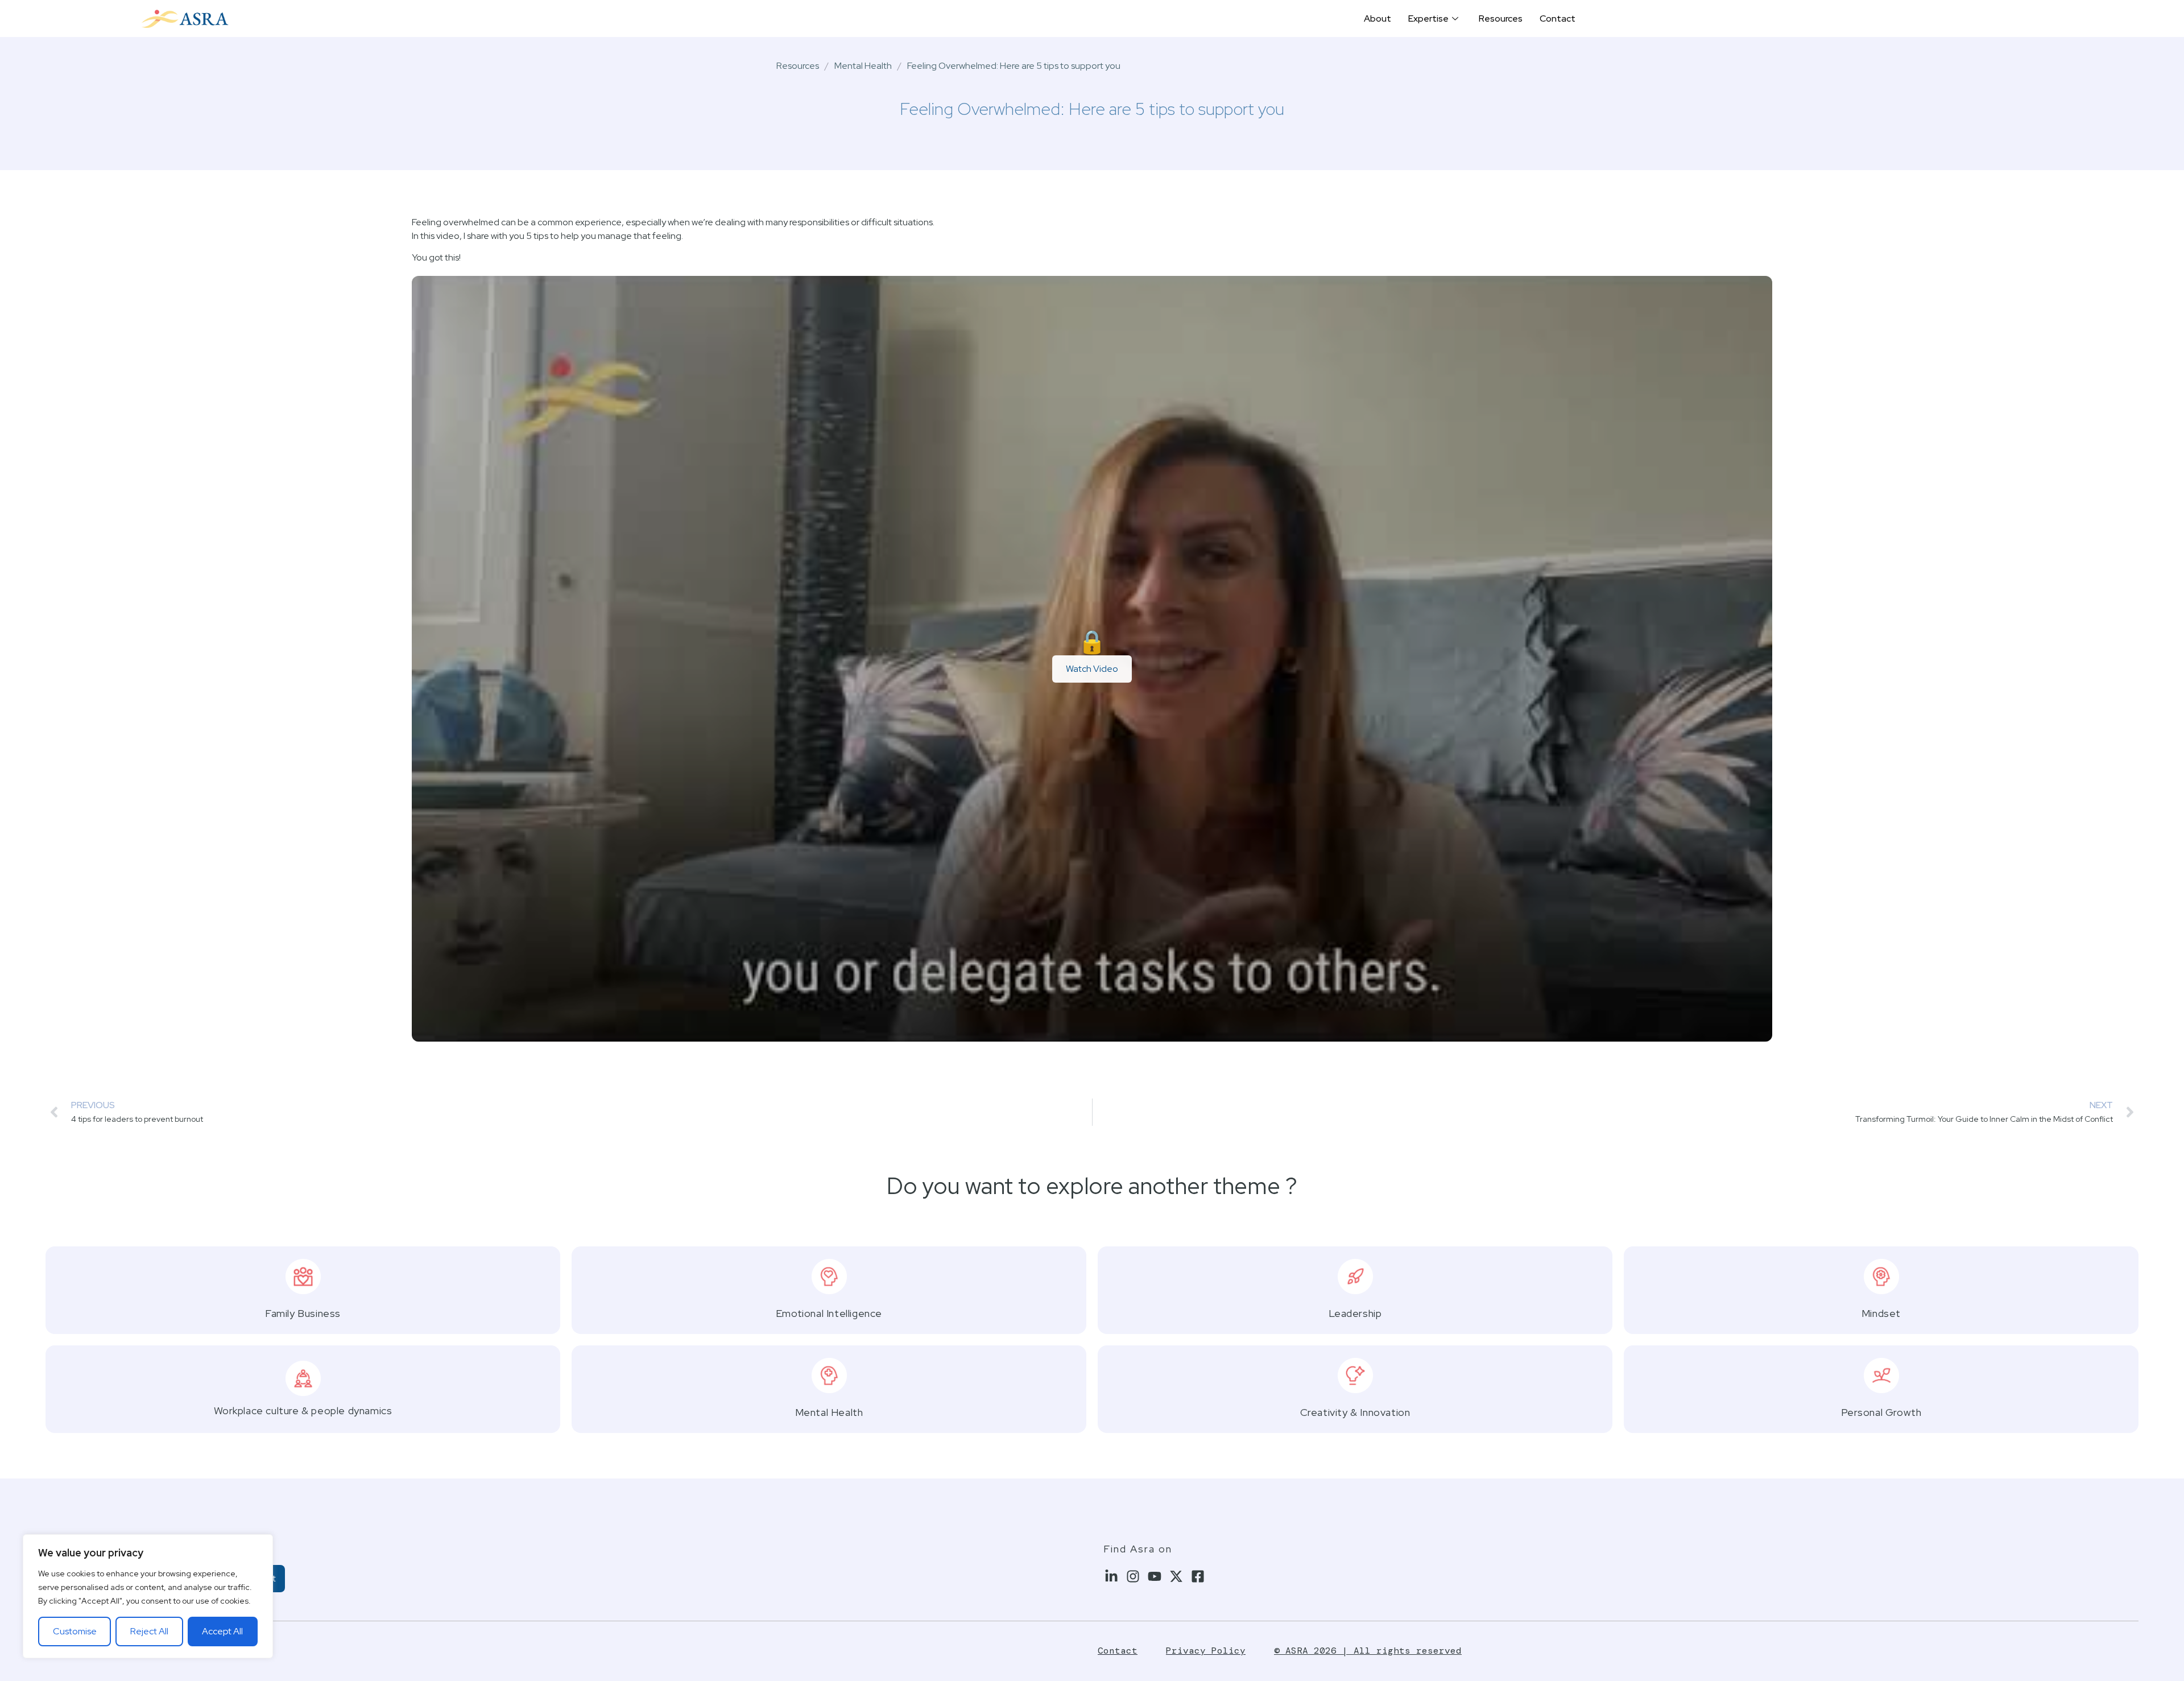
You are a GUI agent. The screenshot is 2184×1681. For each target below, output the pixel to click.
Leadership (1355, 1313)
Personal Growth (1881, 1412)
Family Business (303, 1313)
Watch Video (1092, 669)
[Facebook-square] (1198, 1577)
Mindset (1881, 1313)
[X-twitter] (1176, 1577)
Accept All (222, 1631)
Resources (1501, 18)
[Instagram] (1133, 1577)
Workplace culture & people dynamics (303, 1411)
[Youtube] (1155, 1577)
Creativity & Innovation (1355, 1412)
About (1378, 18)
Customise (75, 1631)
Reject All (149, 1631)
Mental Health (863, 66)
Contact (1558, 18)
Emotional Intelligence (829, 1313)
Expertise (1428, 18)
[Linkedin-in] (1112, 1577)
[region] (148, 1596)
